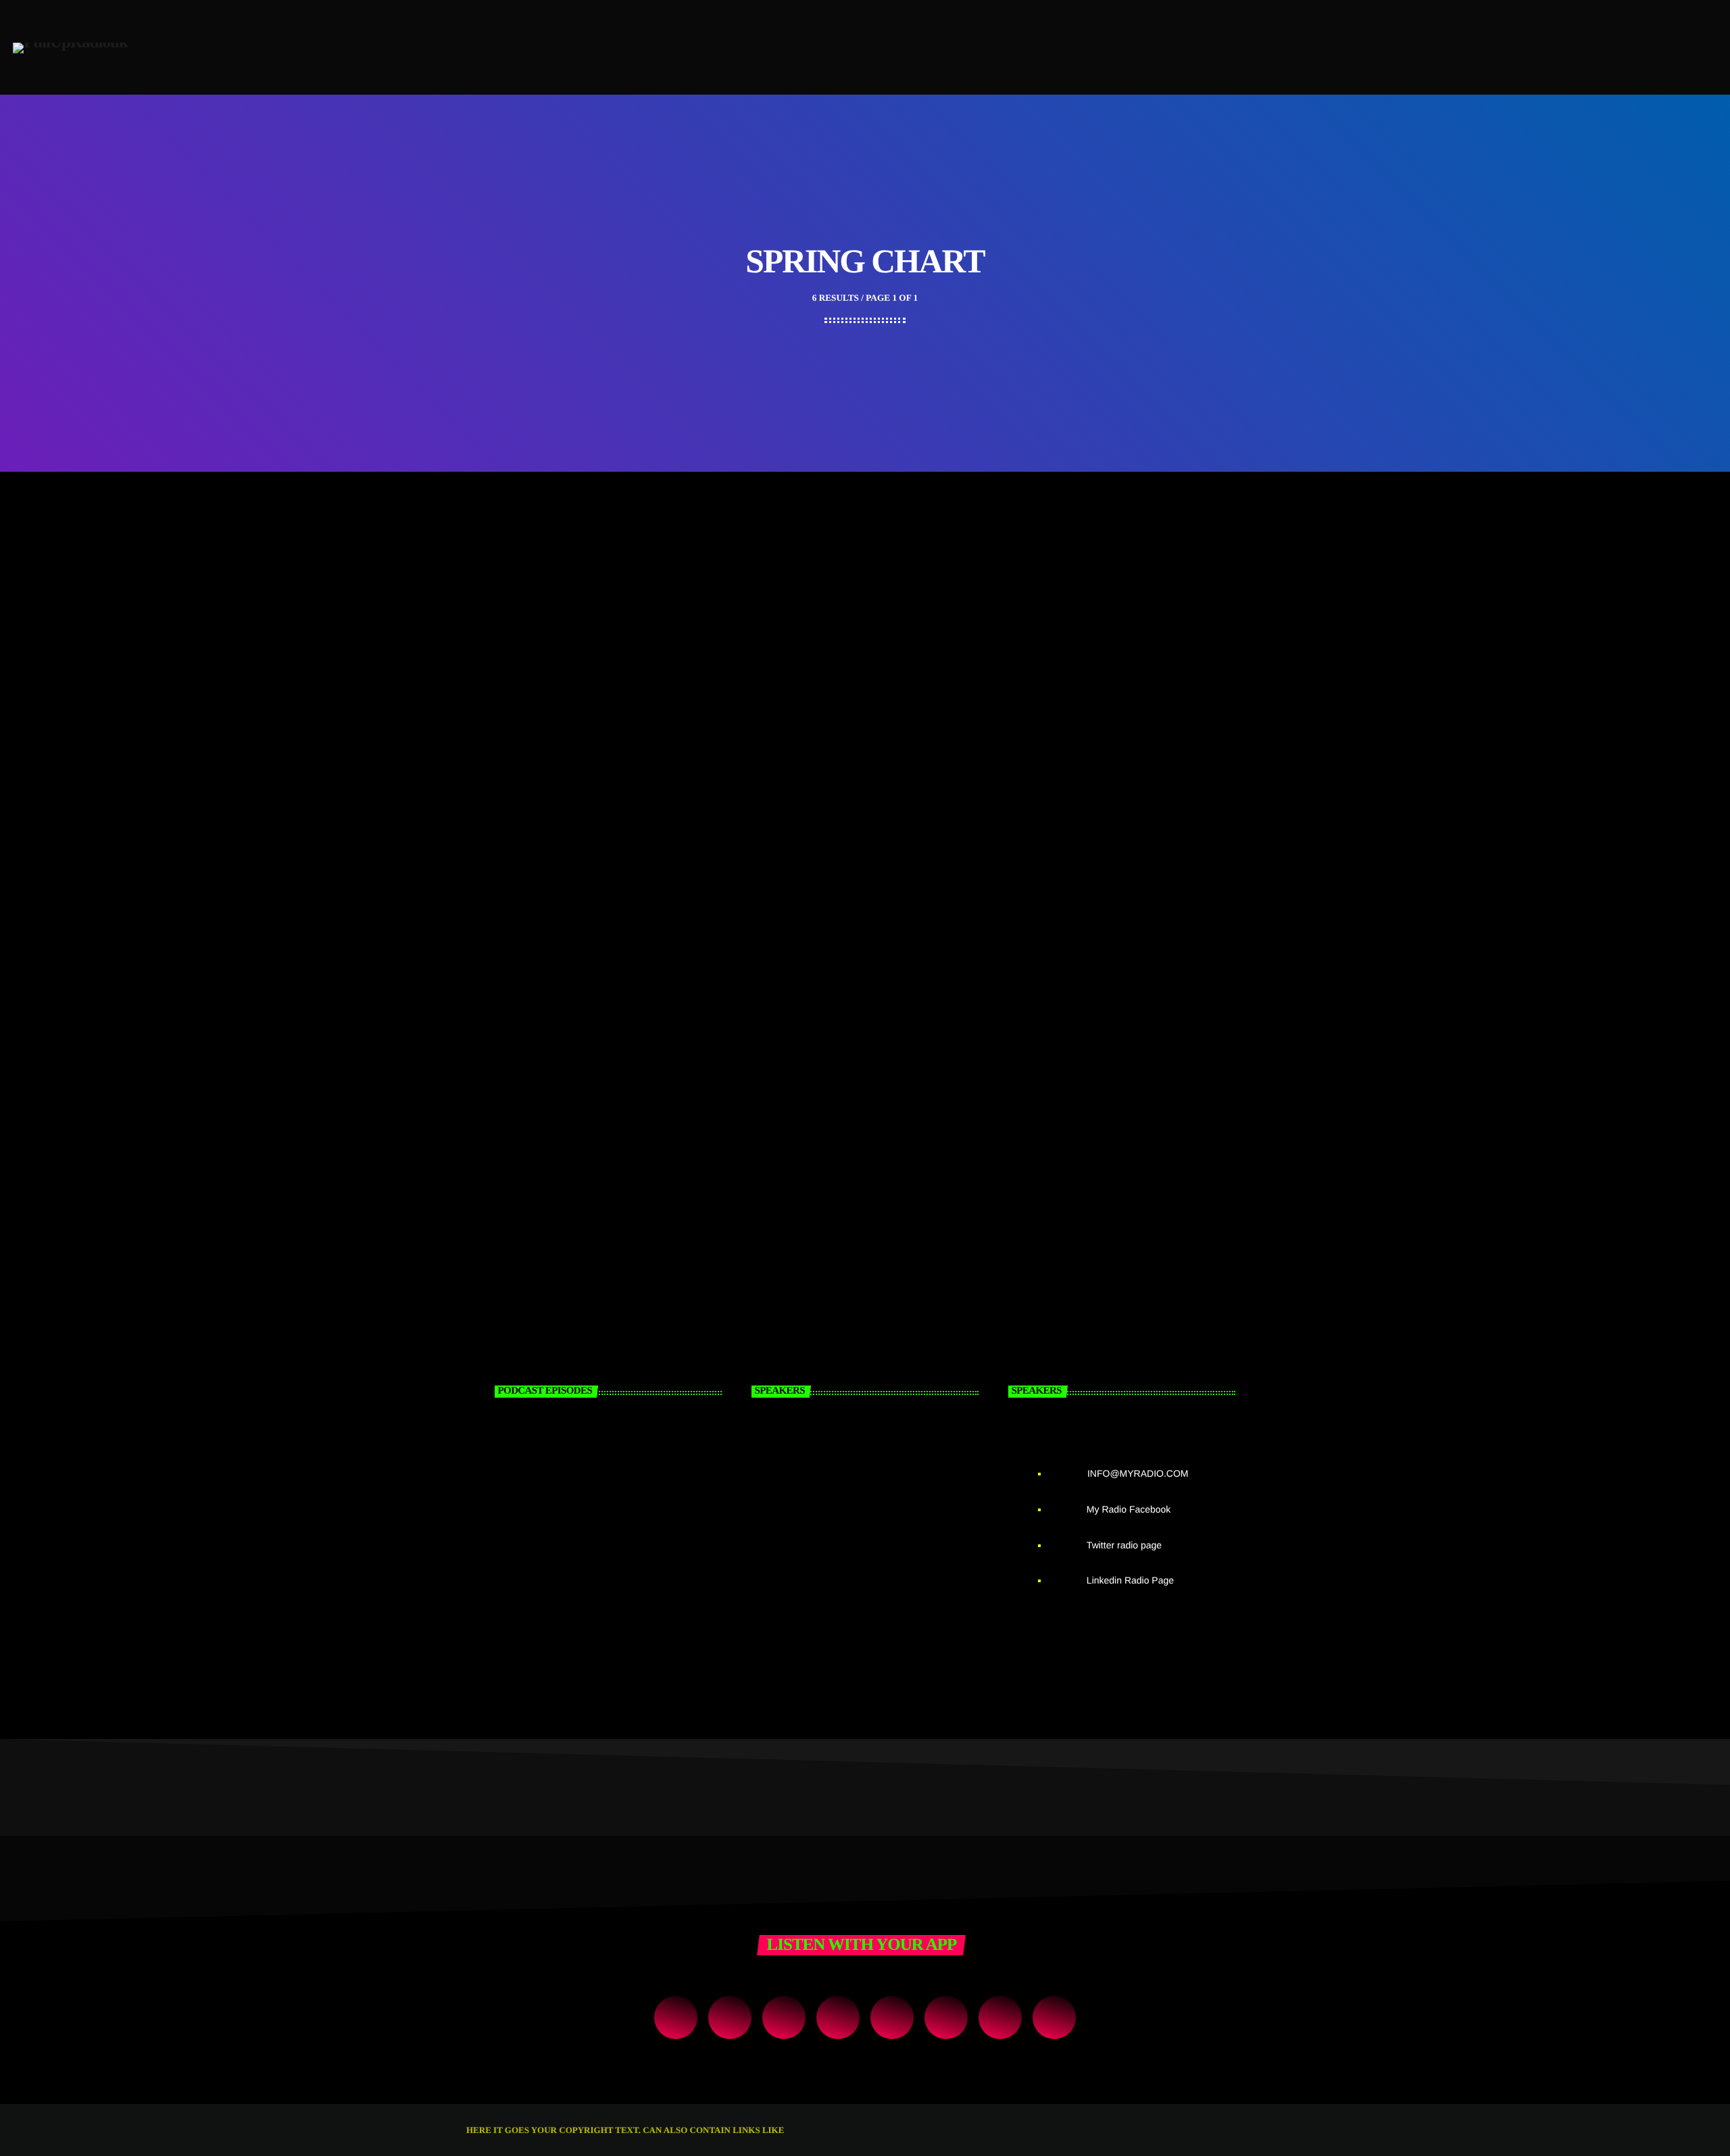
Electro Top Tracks (533, 588)
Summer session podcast (588, 1583)
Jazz (768, 909)
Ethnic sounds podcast (581, 1514)
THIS (796, 2130)
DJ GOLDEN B (870, 1445)
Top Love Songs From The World (1112, 926)
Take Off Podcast (563, 1445)
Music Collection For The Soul (834, 926)
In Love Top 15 (523, 926)
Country (777, 571)
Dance (501, 909)
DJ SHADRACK (874, 1514)
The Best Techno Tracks (1087, 588)
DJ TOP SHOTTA (879, 1583)
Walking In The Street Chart (829, 588)
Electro (506, 571)
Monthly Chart (1062, 571)
